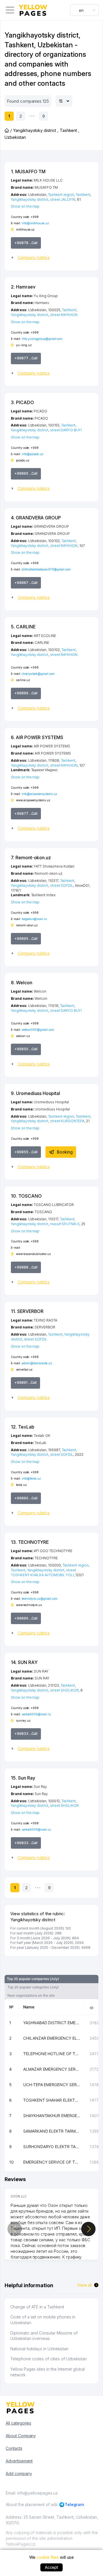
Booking (65, 1152)
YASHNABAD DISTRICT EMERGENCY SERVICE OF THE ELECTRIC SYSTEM (52, 2023)
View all (85, 2285)
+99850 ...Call (26, 1049)
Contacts (14, 2448)
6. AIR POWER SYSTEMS (37, 737)
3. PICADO (22, 402)
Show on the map (25, 206)
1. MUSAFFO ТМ (28, 172)
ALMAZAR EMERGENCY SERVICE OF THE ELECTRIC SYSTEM (52, 2069)
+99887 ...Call (26, 583)
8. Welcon (22, 983)
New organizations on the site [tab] (31, 1995)
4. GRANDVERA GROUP (36, 518)
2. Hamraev (23, 287)
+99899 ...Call (26, 693)
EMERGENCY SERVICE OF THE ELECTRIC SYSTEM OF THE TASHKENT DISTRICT (52, 2162)
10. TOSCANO (26, 1196)
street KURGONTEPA (67, 1121)
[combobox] (84, 10)
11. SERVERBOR (27, 1311)
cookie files (47, 2557)
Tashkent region (61, 195)
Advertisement (19, 2461)
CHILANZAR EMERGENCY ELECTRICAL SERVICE (52, 2038)
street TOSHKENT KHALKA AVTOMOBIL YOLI (43, 1573)
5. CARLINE (23, 627)
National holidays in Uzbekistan (39, 2349)
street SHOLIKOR (64, 1690)
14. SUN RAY (24, 1662)
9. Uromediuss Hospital (35, 1093)
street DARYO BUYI (66, 430)
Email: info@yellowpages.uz (32, 2493)
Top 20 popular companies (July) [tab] (33, 1979)
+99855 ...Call (26, 1152)
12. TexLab (23, 1427)
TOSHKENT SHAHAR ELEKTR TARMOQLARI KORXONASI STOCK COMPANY (52, 2100)
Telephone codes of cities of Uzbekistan (48, 2359)
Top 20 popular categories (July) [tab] (33, 1987)
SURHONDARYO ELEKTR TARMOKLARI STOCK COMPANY (52, 2147)
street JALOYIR (63, 199)
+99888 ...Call (26, 1267)
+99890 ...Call (26, 1498)
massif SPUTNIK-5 (65, 1224)
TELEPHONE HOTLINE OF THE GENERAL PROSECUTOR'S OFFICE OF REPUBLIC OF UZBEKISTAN (52, 2054)
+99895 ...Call (26, 473)
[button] (51, 258)
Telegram (75, 2504)
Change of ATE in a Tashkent (37, 2307)
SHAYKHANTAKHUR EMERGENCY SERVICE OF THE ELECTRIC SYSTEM (52, 2116)
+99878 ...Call (26, 243)
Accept (52, 2567)
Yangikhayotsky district (30, 199)
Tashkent (83, 195)
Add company (19, 2473)
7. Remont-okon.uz (31, 858)
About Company (21, 2436)
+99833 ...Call (26, 1734)
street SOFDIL (62, 885)
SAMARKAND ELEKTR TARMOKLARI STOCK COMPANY (52, 2131)
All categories (18, 2423)
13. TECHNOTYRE (30, 1542)
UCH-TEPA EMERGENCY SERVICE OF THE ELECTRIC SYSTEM (52, 2085)
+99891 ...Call (25, 1382)
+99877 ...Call (26, 358)
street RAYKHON (64, 315)
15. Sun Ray (23, 1778)
